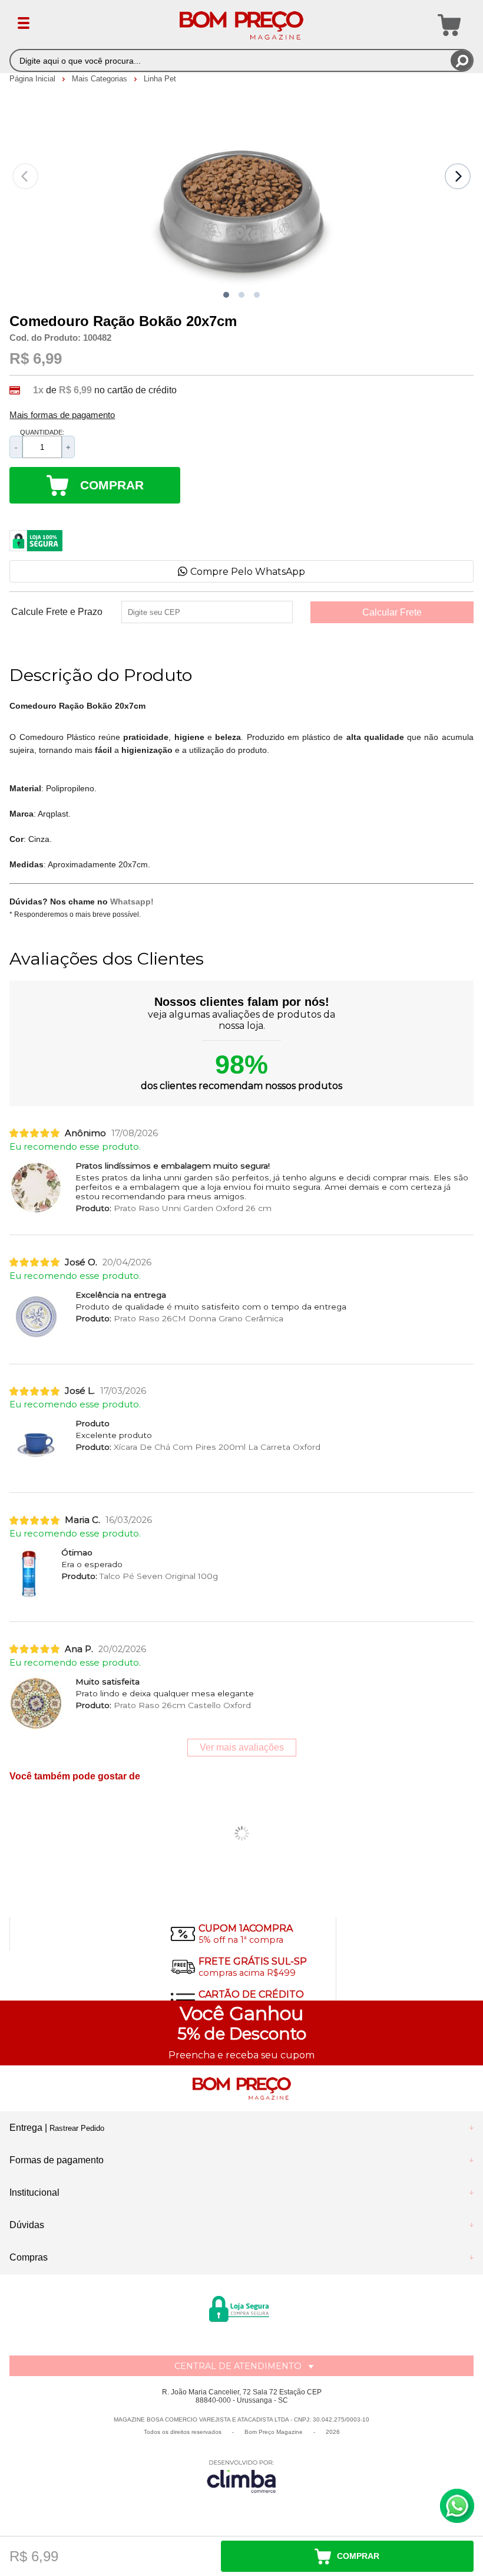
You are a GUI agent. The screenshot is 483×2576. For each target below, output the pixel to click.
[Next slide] (458, 176)
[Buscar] (462, 60)
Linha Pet (160, 79)
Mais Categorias (101, 79)
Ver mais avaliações (242, 1747)
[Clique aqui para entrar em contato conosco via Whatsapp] (457, 2506)
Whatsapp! (132, 902)
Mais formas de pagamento (62, 415)
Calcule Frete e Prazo (57, 612)
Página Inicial (34, 79)
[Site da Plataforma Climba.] (241, 2476)
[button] (226, 295)
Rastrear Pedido (77, 2128)
